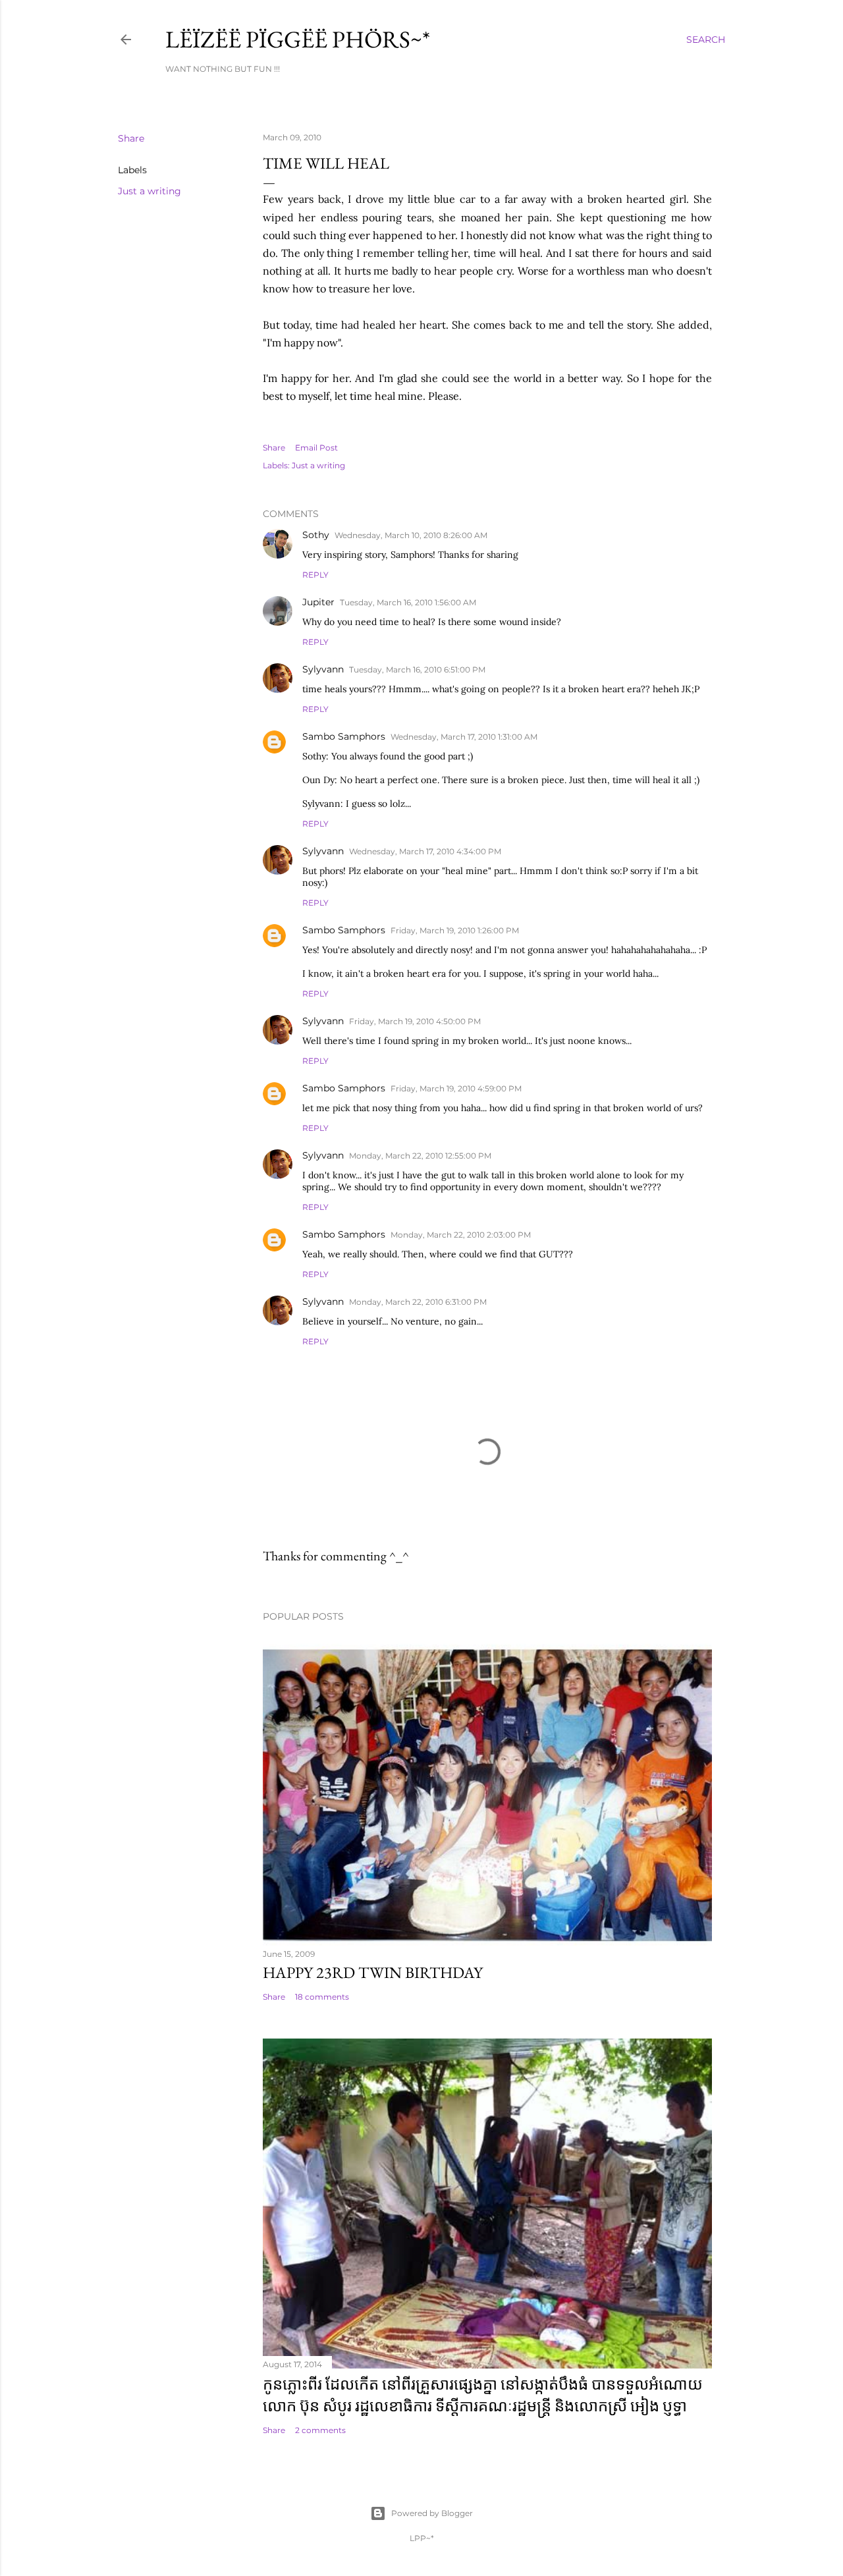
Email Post (316, 448)
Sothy (316, 535)
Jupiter (318, 602)
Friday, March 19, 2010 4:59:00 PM (456, 1088)
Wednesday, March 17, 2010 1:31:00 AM (464, 737)
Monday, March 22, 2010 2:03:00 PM (461, 1235)
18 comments (322, 1997)
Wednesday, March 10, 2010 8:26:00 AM (411, 535)
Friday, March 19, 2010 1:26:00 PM (455, 930)
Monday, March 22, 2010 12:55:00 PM (420, 1156)
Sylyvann (323, 669)
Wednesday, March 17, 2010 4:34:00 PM (425, 851)
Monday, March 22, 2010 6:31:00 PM (418, 1302)
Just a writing (150, 191)
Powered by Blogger (432, 2513)
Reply (315, 575)
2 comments (320, 2430)
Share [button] (131, 138)
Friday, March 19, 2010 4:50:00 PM (415, 1021)
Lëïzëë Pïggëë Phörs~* (298, 39)
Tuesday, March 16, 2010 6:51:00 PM (417, 670)
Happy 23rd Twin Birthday (373, 1972)
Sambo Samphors (344, 736)
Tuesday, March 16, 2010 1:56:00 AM (408, 602)
